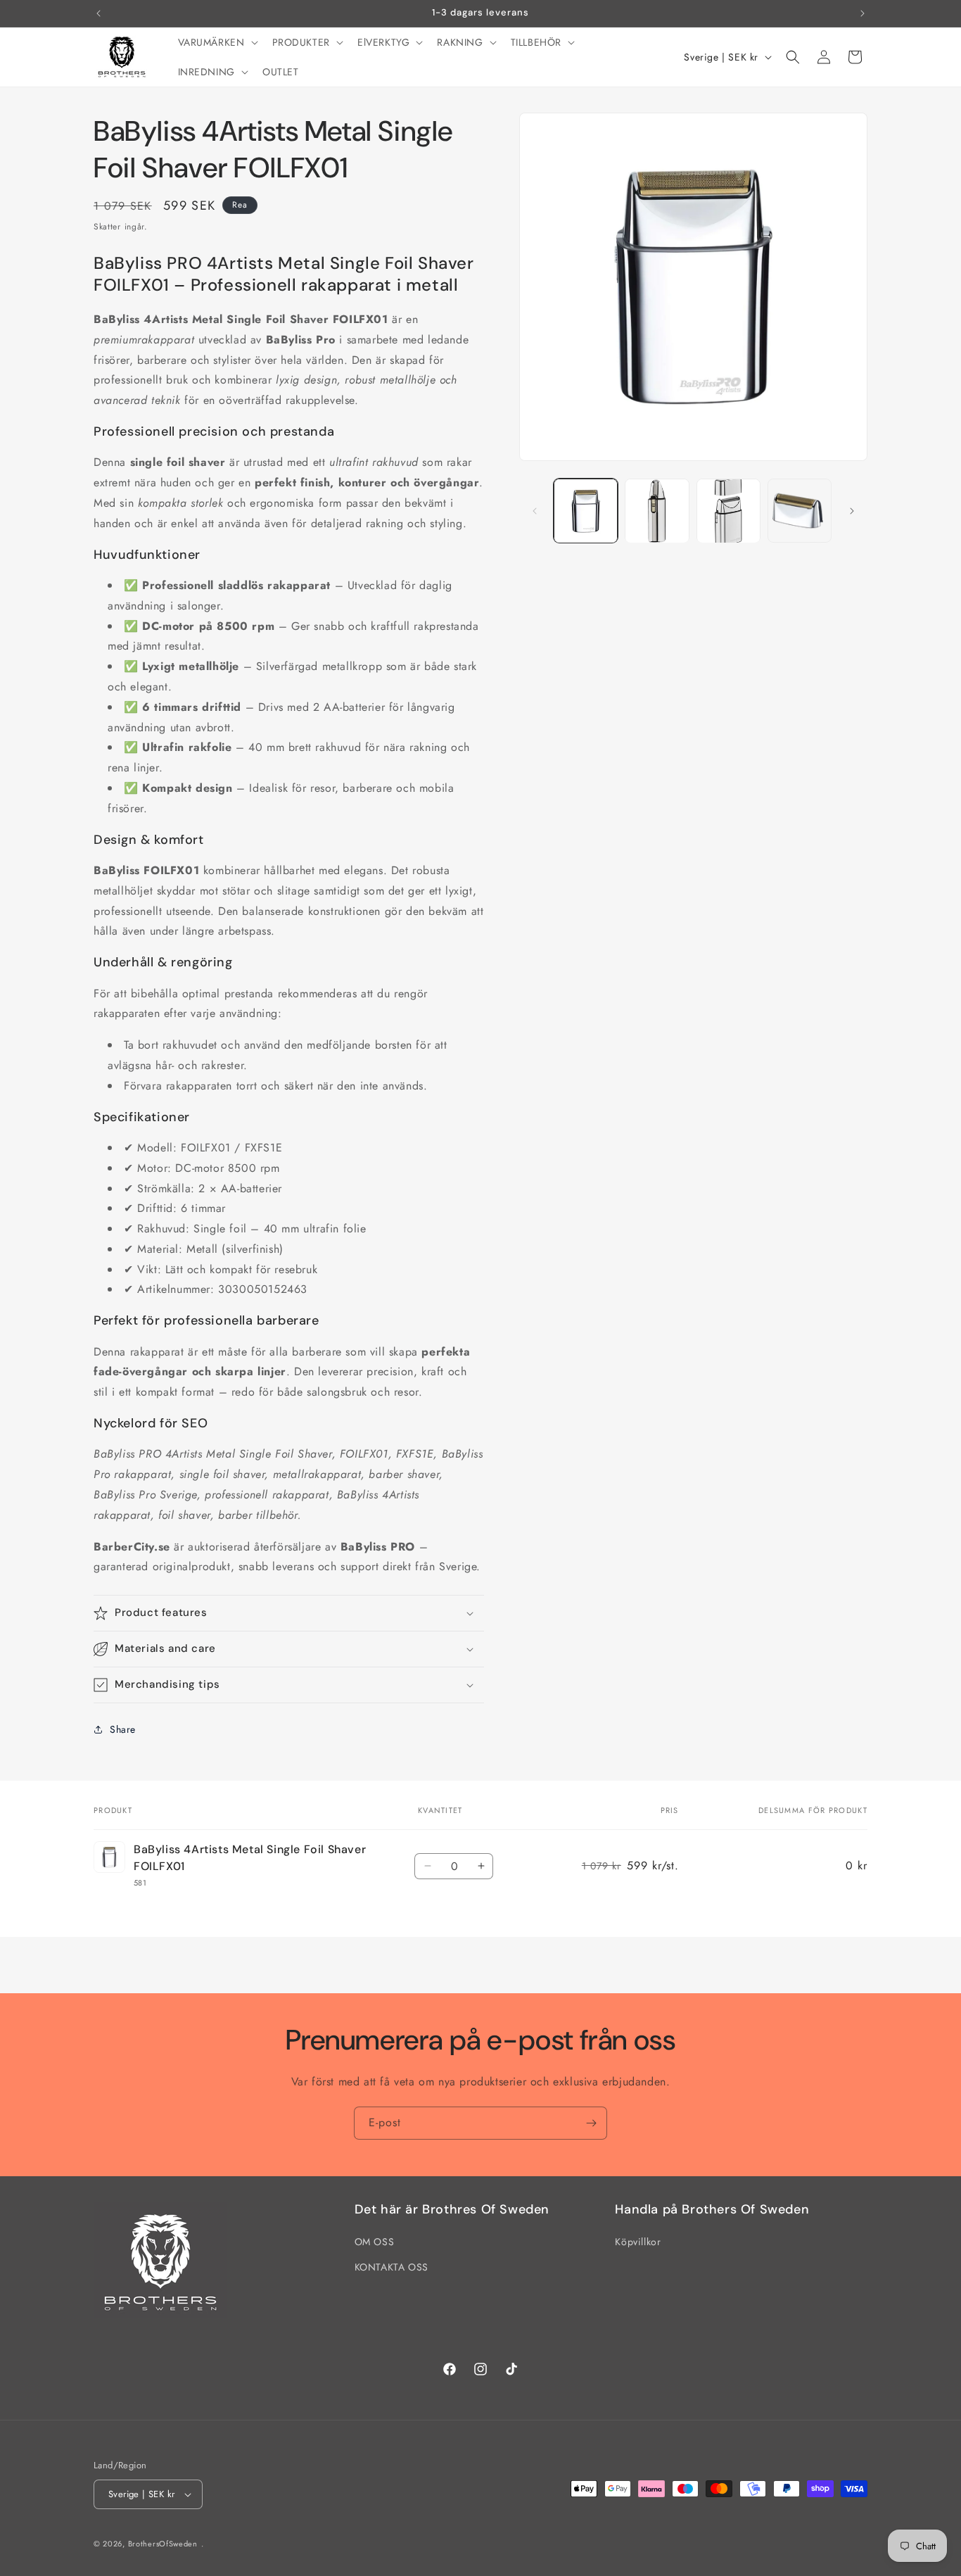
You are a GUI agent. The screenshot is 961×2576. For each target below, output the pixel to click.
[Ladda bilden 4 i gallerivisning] (800, 511)
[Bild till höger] (852, 511)
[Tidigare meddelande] (98, 13)
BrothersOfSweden (163, 2544)
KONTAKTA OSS (392, 2267)
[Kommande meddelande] (863, 13)
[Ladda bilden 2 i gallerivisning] (657, 511)
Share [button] (123, 1729)
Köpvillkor (638, 2242)
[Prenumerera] (591, 2123)
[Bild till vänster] (535, 511)
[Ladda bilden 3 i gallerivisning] (728, 511)
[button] (217, 42)
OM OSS (375, 2242)
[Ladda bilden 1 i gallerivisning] (586, 511)
